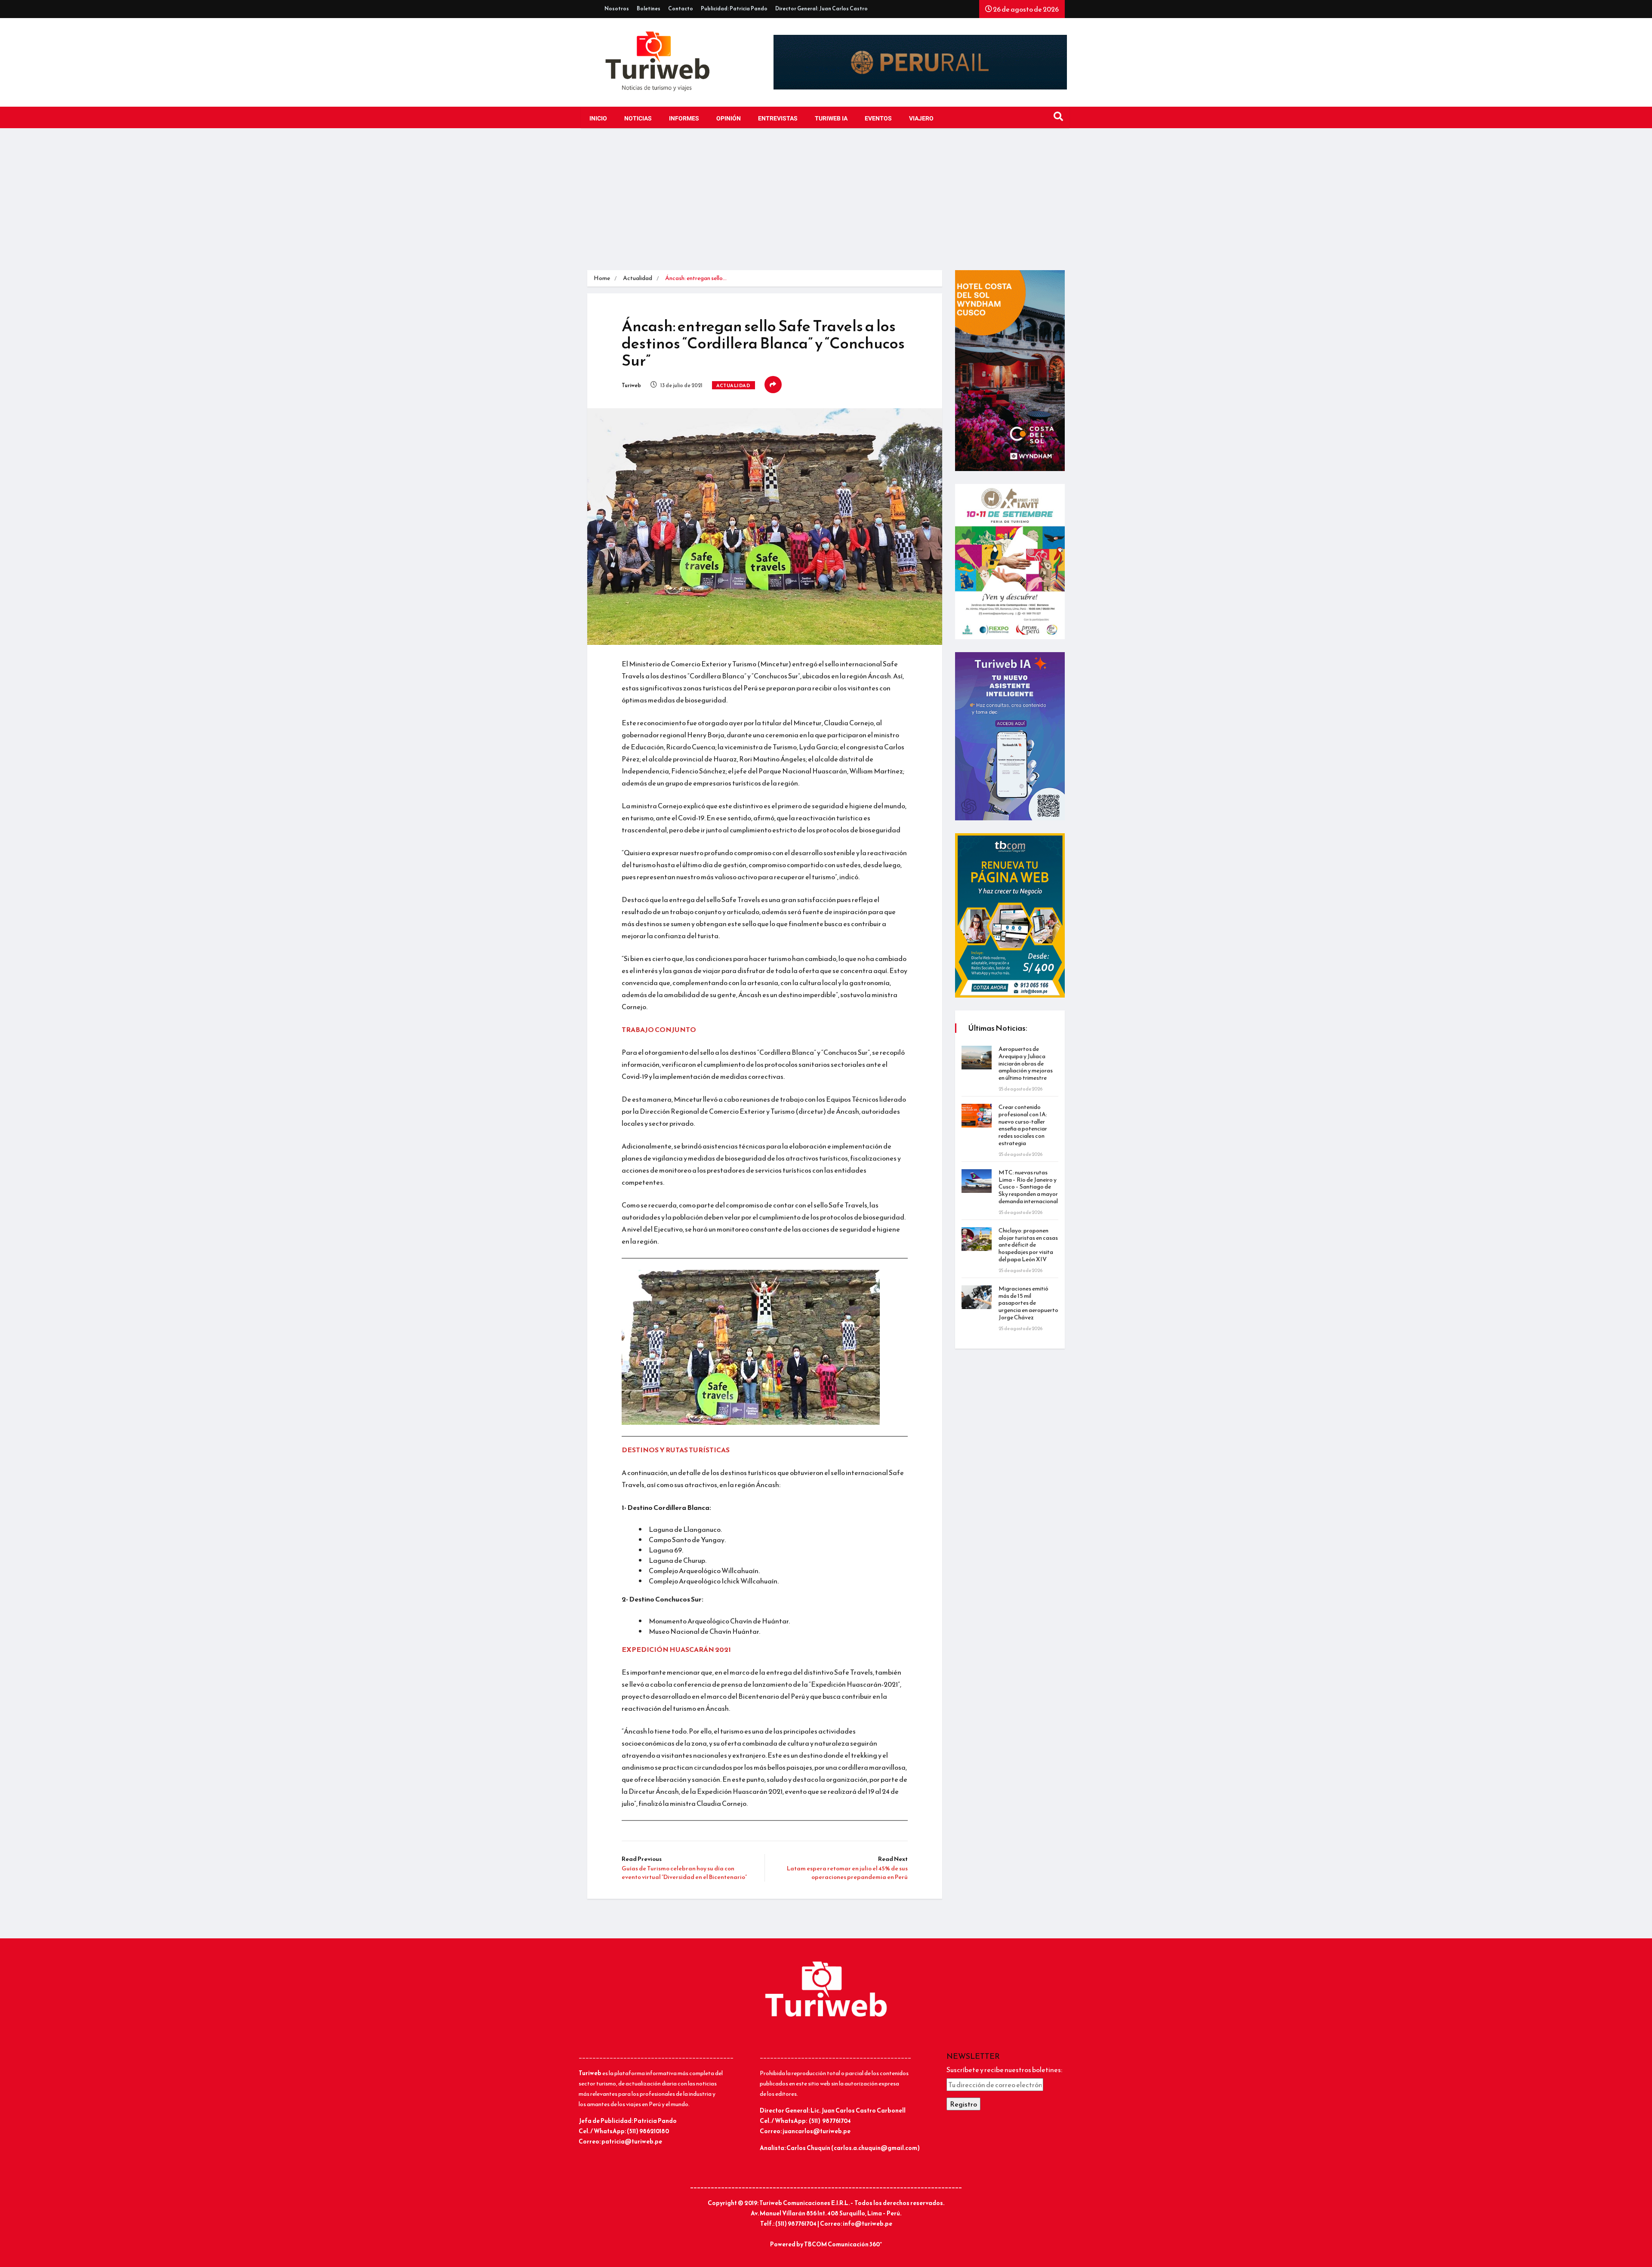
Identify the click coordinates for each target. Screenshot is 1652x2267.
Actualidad (638, 278)
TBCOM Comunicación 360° (843, 2244)
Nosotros (617, 9)
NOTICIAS (638, 119)
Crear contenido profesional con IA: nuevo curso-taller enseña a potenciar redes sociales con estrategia (1023, 1125)
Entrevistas (778, 119)
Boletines (649, 9)
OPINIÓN (729, 119)
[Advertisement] (826, 206)
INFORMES (684, 119)
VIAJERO (921, 119)
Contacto (681, 9)
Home (602, 278)
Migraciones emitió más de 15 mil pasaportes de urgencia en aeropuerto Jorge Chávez (1028, 1303)
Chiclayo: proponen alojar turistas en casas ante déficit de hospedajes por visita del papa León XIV (1028, 1245)
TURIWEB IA (831, 119)
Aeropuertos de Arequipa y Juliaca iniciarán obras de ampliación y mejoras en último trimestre (1026, 1063)
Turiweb (631, 385)
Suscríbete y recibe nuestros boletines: (1004, 2070)
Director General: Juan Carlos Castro (821, 9)
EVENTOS (878, 119)
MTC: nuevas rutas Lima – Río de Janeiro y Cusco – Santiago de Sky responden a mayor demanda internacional (1028, 1187)
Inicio (598, 119)
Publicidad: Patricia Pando (734, 9)
